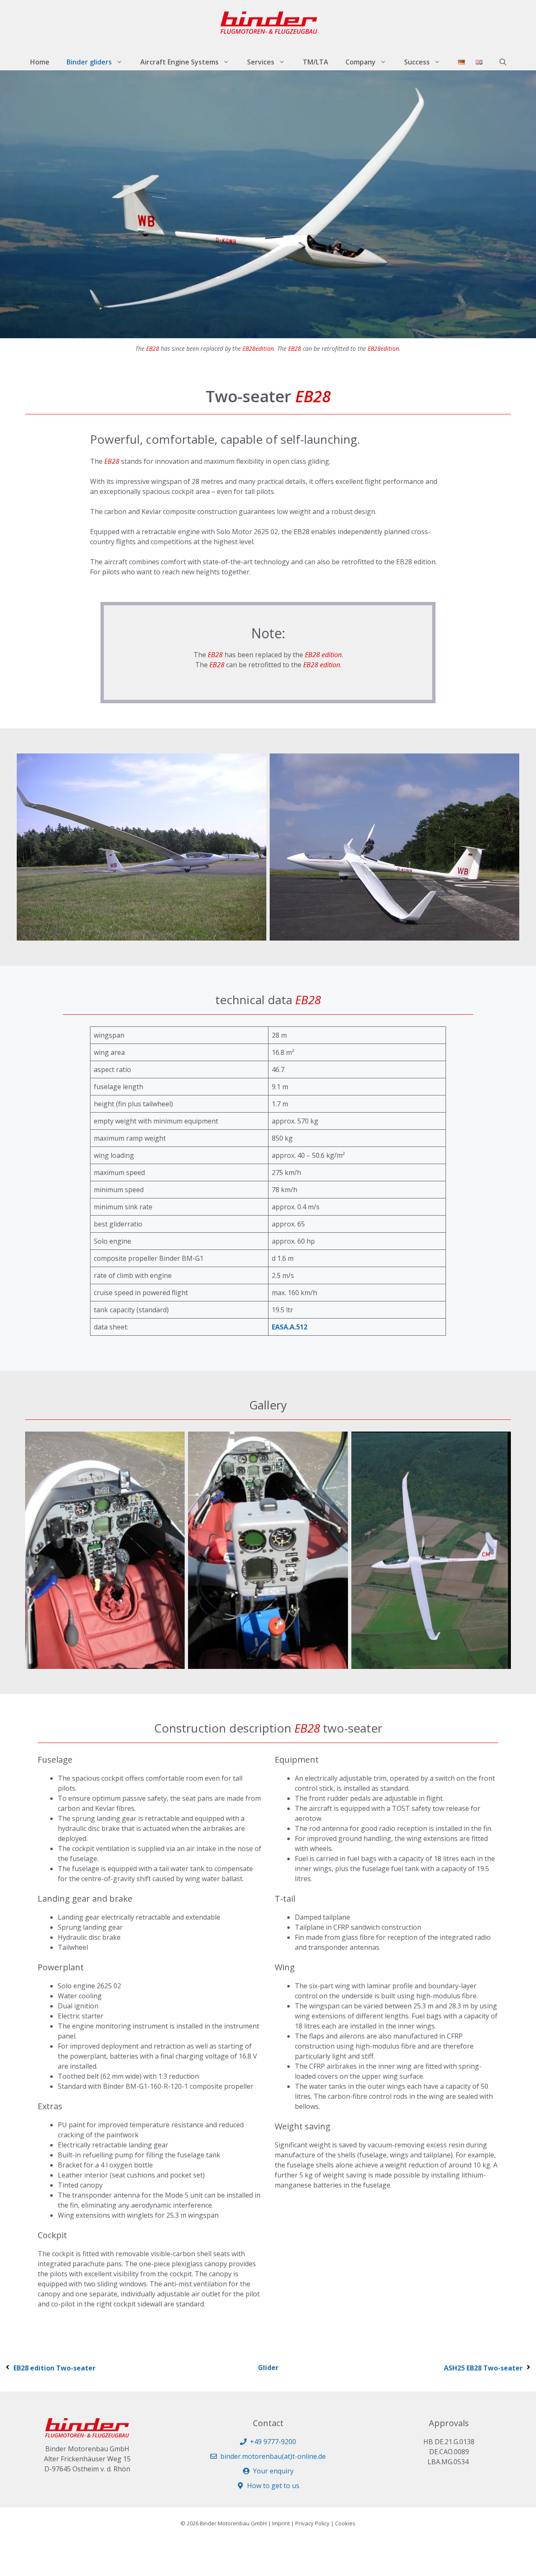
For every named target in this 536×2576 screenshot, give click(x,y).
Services (261, 62)
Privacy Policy (312, 2523)
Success (417, 62)
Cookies (345, 2523)
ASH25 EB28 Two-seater (483, 2368)
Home (40, 62)
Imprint (281, 2523)
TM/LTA (316, 62)
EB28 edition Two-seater (54, 2368)
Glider (268, 2368)
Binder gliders (89, 62)
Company (361, 62)
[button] (503, 62)
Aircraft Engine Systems (179, 62)
